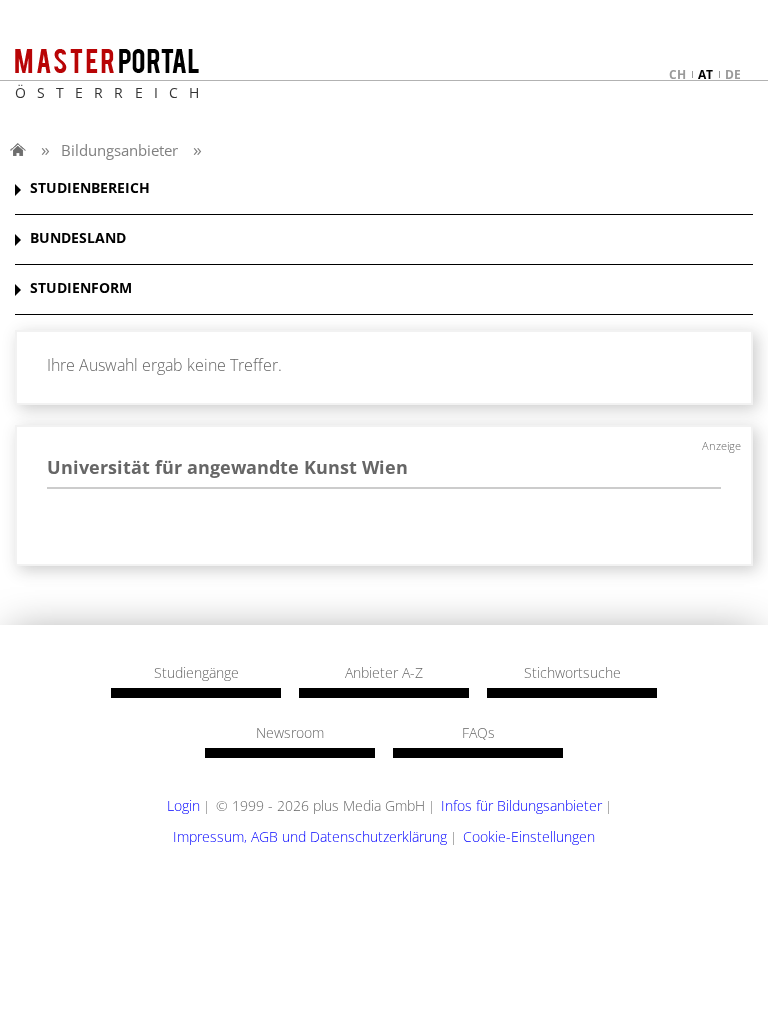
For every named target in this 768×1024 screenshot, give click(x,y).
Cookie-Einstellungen (529, 836)
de (733, 74)
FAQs (478, 733)
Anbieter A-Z (384, 673)
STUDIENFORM (81, 288)
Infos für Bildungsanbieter (521, 805)
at (705, 74)
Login (183, 805)
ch (677, 74)
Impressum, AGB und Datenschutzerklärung (310, 836)
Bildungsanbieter (119, 150)
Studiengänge (196, 673)
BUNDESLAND (78, 238)
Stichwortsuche (572, 673)
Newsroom (290, 733)
